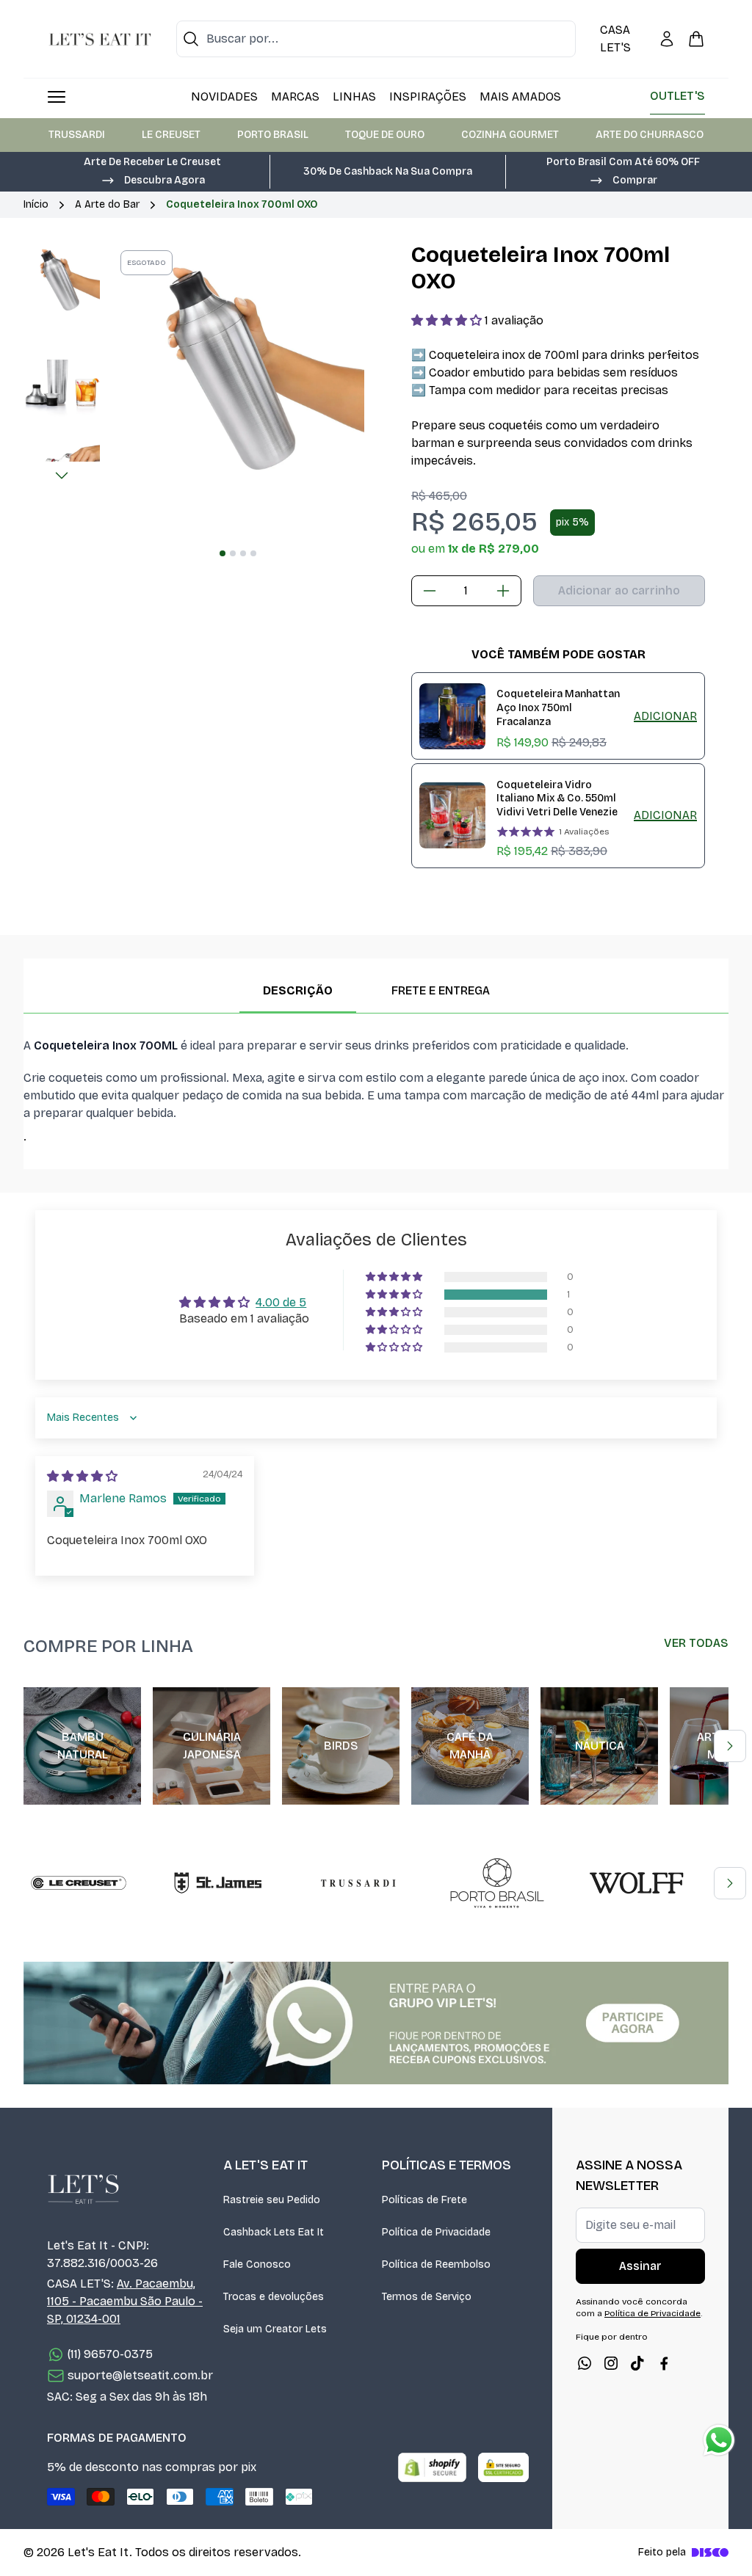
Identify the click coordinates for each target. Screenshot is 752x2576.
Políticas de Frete (424, 2200)
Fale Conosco (257, 2264)
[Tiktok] (637, 2363)
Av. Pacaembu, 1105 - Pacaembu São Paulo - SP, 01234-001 (125, 2301)
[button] (153, 179)
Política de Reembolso (436, 2264)
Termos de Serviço (427, 2297)
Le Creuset (171, 135)
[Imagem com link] (376, 2023)
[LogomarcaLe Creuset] (79, 1883)
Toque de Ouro (385, 135)
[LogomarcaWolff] (637, 1883)
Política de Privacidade (436, 2232)
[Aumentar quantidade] (503, 591)
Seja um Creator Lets (275, 2329)
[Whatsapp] (585, 2363)
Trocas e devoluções (274, 2297)
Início (36, 204)
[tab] (223, 553)
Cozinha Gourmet (510, 135)
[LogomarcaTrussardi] (358, 1883)
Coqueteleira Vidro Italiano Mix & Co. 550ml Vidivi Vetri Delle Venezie (557, 798)
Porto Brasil (273, 135)
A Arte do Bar (107, 204)
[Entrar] (667, 39)
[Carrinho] (696, 39)
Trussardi (77, 135)
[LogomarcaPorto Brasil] (497, 1883)
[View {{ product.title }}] (452, 716)
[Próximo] (62, 476)
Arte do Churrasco (650, 135)
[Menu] (57, 97)
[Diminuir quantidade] (430, 591)
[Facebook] (664, 2363)
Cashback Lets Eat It (274, 2232)
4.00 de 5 (281, 1302)
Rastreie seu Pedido (272, 2200)
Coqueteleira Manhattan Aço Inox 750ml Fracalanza (558, 707)
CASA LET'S (615, 39)
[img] (82, 1476)
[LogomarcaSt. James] (218, 1883)
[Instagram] (611, 2363)
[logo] (100, 39)
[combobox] (376, 39)
